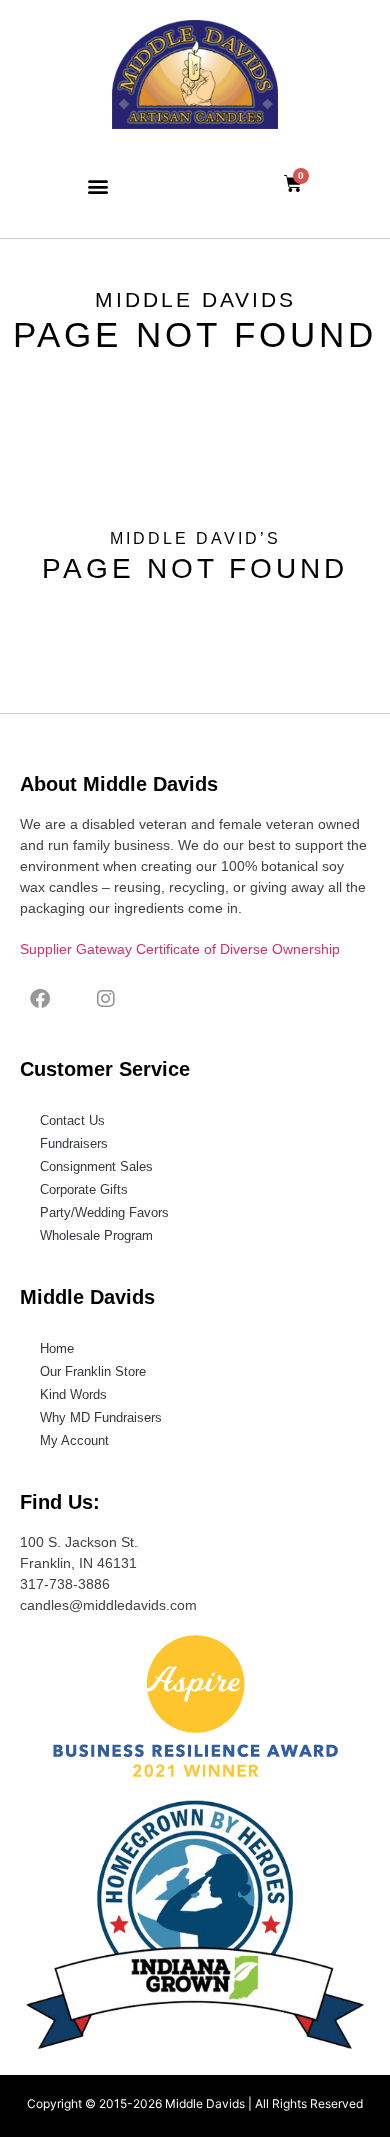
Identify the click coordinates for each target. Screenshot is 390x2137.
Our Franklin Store (93, 1371)
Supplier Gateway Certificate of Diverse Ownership (180, 949)
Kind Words (73, 1394)
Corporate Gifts (84, 1189)
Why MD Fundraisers (101, 1417)
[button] (97, 185)
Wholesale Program (96, 1235)
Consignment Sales (96, 1166)
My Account (74, 1440)
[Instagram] (106, 999)
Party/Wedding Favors (104, 1212)
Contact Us (72, 1120)
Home (57, 1348)
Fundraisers (74, 1143)
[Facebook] (40, 999)
